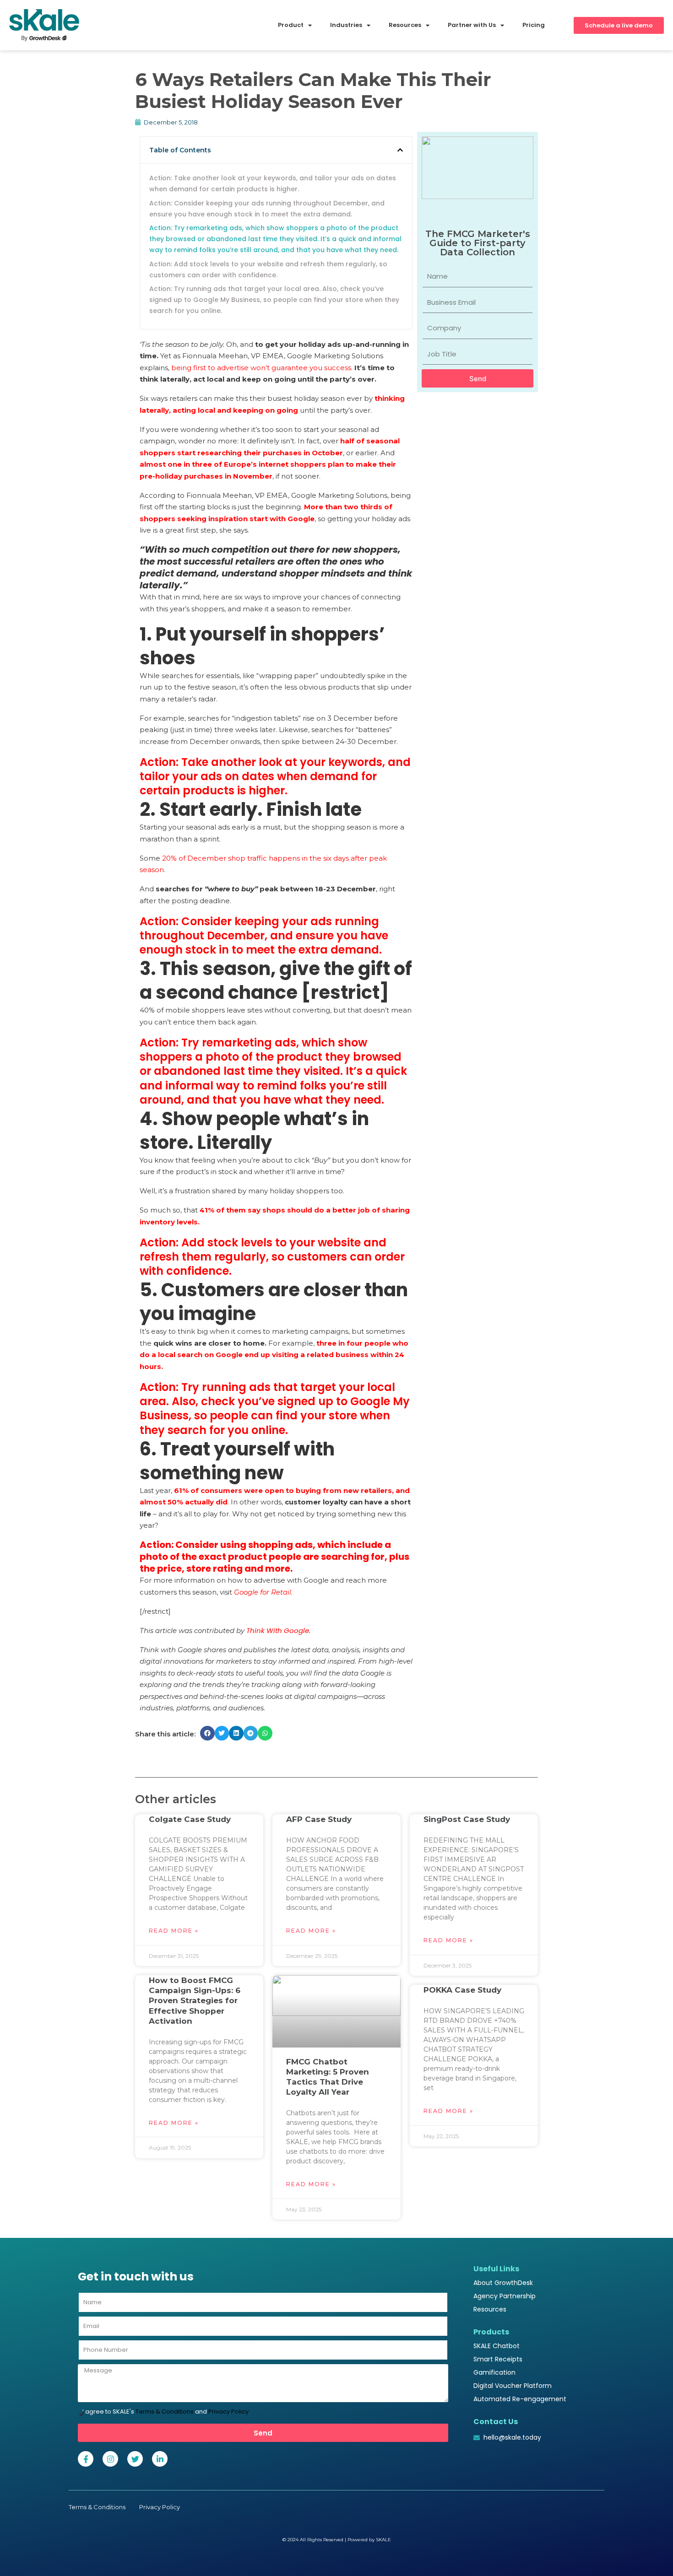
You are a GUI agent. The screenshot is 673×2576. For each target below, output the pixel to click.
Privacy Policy (228, 2412)
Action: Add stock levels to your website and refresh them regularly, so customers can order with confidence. (268, 269)
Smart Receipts (498, 2359)
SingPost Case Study (467, 1819)
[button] (400, 150)
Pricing (534, 25)
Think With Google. (279, 1630)
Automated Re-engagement (520, 2399)
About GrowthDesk (503, 2283)
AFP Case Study (319, 1819)
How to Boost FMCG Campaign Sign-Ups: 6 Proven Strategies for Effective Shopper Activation (195, 2000)
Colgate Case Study (190, 1819)
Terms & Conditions (165, 2412)
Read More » (174, 1931)
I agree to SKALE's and (166, 2412)
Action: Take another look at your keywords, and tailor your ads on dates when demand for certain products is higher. (273, 183)
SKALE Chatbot (497, 2346)
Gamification (494, 2372)
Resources (490, 2309)
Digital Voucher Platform (513, 2386)
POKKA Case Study (462, 1990)
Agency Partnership (505, 2296)
